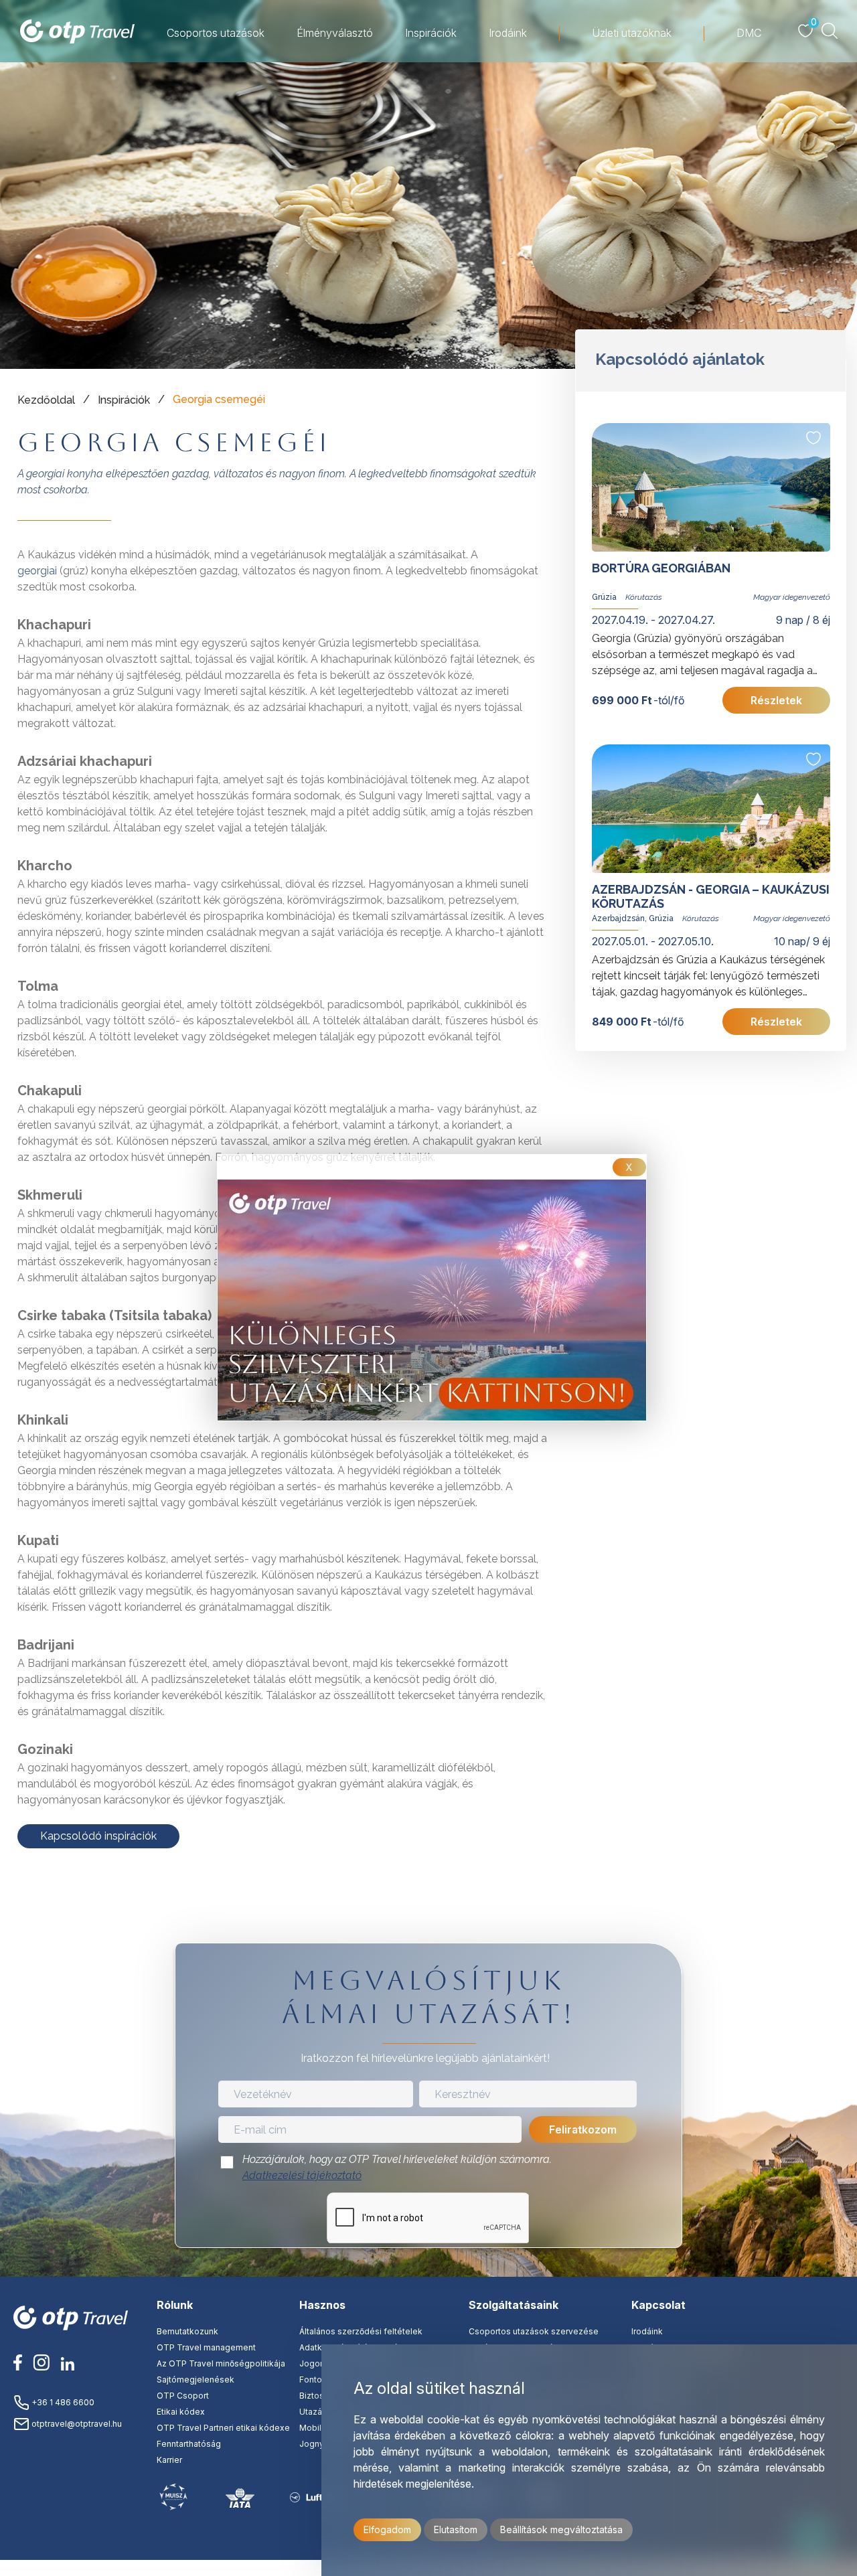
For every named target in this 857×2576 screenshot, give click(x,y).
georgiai (37, 571)
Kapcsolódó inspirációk (98, 1836)
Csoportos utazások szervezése (534, 2331)
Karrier (169, 2460)
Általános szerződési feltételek (361, 2331)
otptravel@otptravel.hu (76, 2424)
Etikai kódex (181, 2412)
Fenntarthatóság (189, 2444)
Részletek (777, 700)
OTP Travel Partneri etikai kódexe (223, 2428)
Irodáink (647, 2331)
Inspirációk (124, 400)
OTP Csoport (183, 2396)
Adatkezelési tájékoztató (302, 2175)
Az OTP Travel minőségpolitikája (221, 2363)
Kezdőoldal (46, 400)
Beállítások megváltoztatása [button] (561, 2529)
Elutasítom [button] (456, 2529)
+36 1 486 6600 (62, 2402)
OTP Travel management (206, 2347)
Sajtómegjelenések (196, 2380)
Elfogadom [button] (387, 2529)
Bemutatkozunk (187, 2331)
